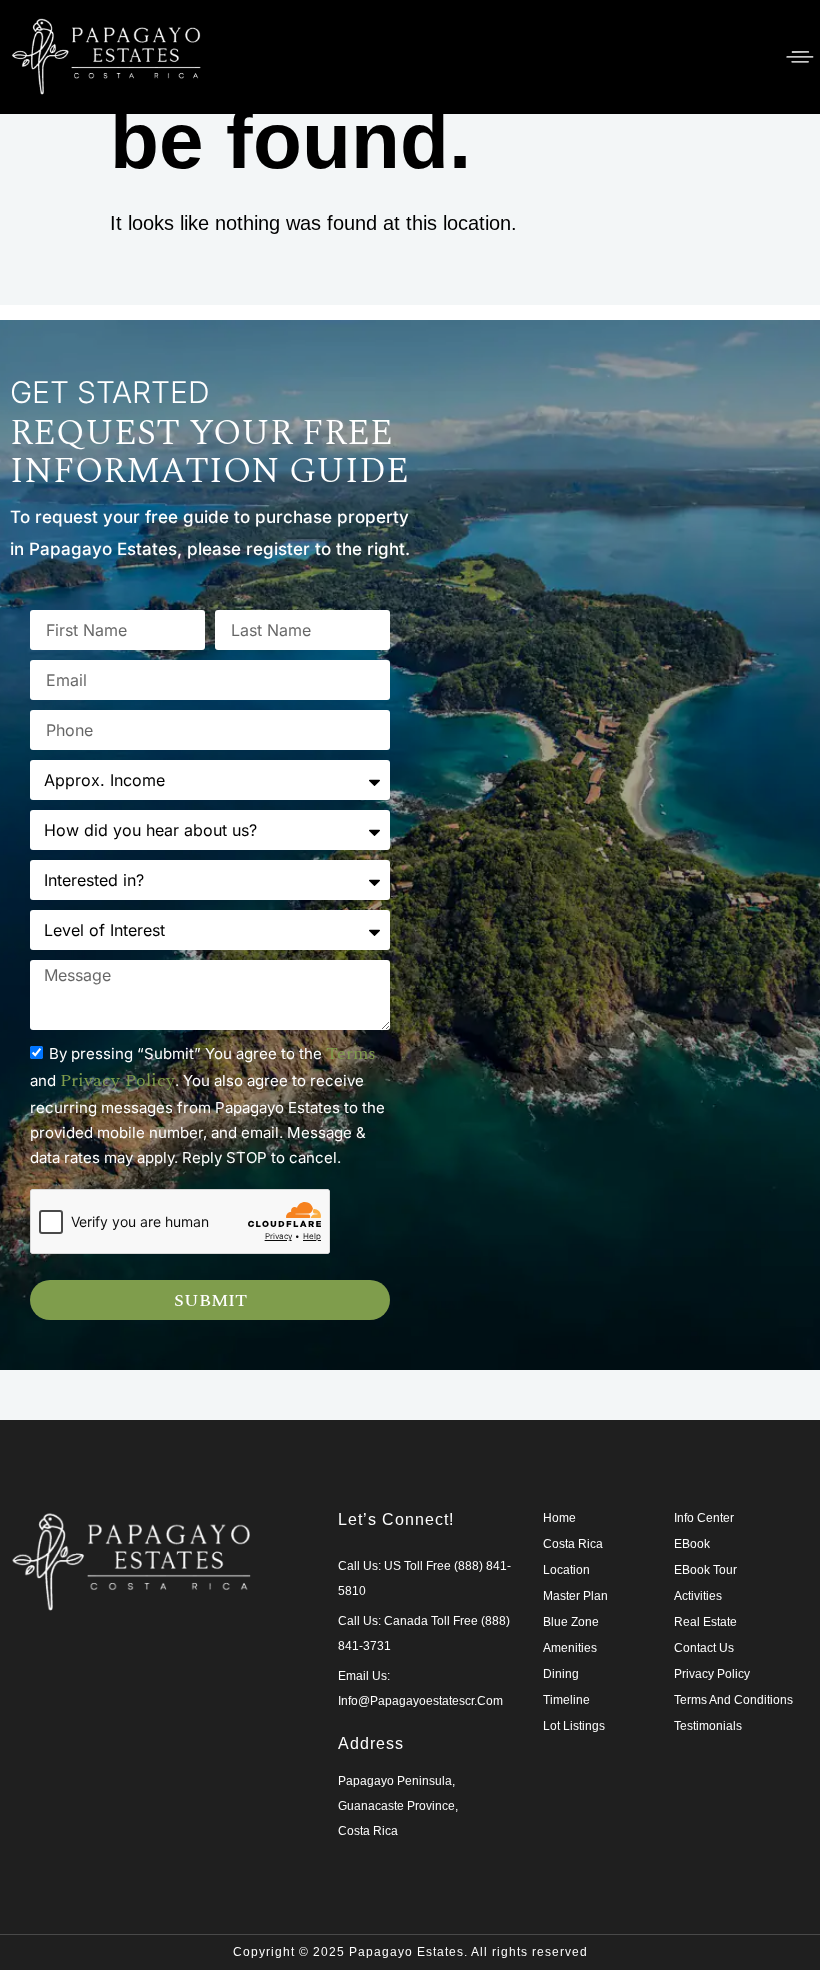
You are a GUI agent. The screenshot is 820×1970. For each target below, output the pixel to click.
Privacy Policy (712, 1674)
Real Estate (705, 1622)
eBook (692, 1544)
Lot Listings (574, 1726)
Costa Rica (573, 1544)
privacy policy (117, 1080)
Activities (698, 1596)
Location (566, 1570)
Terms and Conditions (733, 1700)
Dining (561, 1674)
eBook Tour (705, 1570)
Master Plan (575, 1596)
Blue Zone (571, 1622)
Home (559, 1518)
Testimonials (708, 1726)
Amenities (570, 1648)
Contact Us (704, 1648)
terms (351, 1053)
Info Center (704, 1518)
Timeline (566, 1700)
